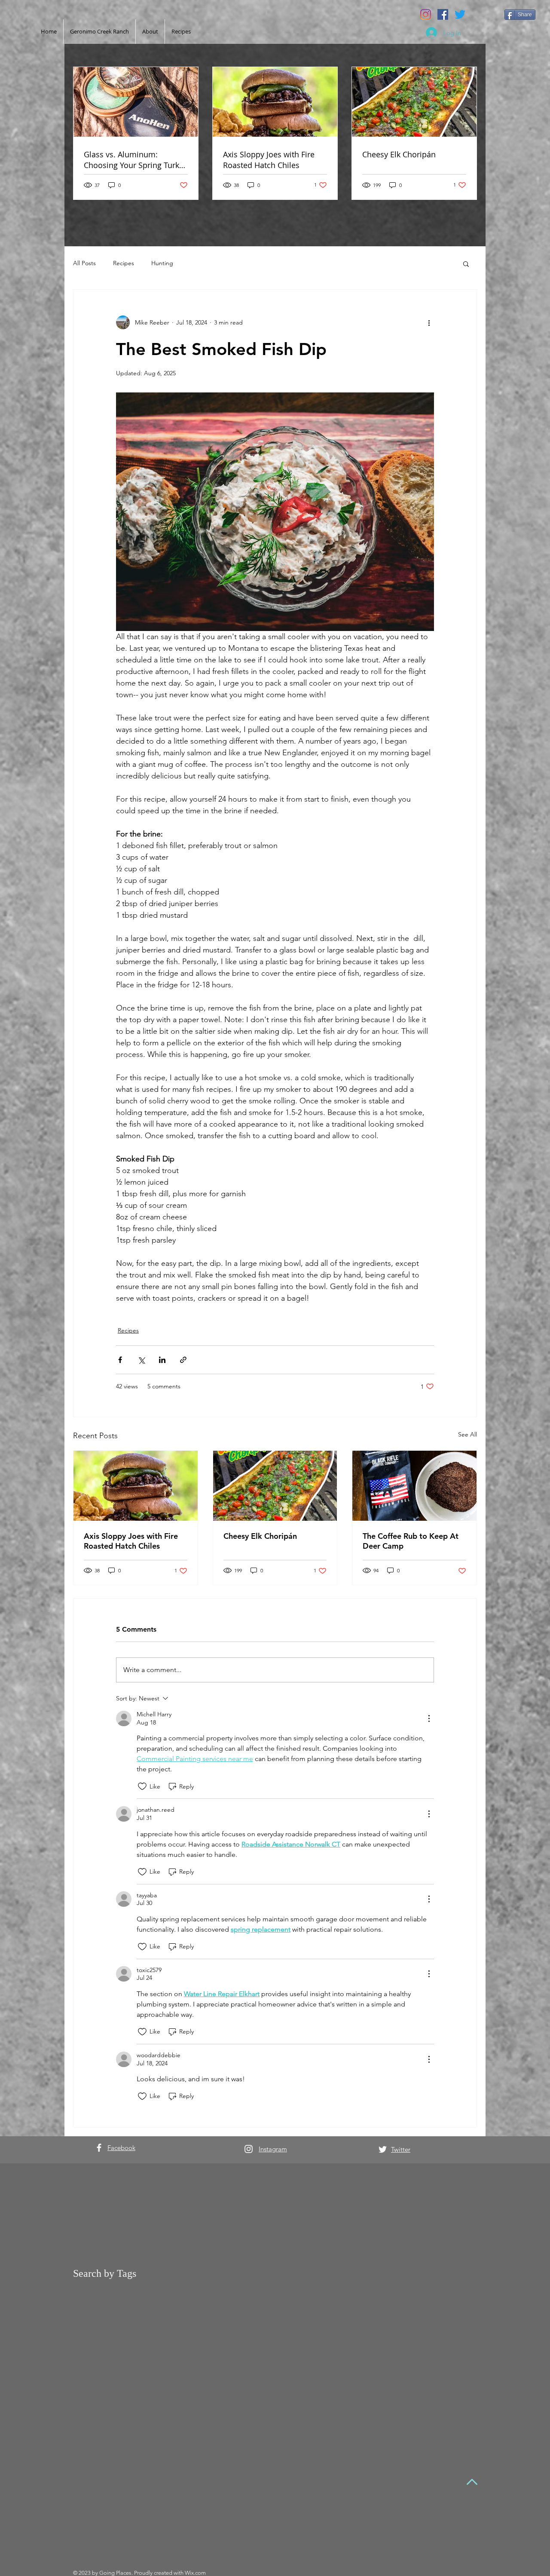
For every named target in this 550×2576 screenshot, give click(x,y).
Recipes (124, 263)
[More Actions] (429, 1718)
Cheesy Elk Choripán (260, 1536)
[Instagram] (426, 14)
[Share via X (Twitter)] (141, 1360)
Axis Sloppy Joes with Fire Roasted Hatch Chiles (131, 1541)
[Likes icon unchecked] (142, 1786)
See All (467, 1434)
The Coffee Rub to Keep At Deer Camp (411, 1541)
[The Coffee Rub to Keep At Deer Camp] (414, 1486)
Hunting (162, 263)
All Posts (84, 263)
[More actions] (429, 322)
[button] (466, 263)
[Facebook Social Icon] (443, 14)
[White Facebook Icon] (99, 2148)
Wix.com (195, 2573)
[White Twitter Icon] (383, 2149)
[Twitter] (460, 14)
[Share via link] (183, 1360)
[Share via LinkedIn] (162, 1360)
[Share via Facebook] (120, 1360)
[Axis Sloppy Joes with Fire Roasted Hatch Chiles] (136, 1486)
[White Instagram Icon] (249, 2149)
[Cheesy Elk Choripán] (275, 1486)
